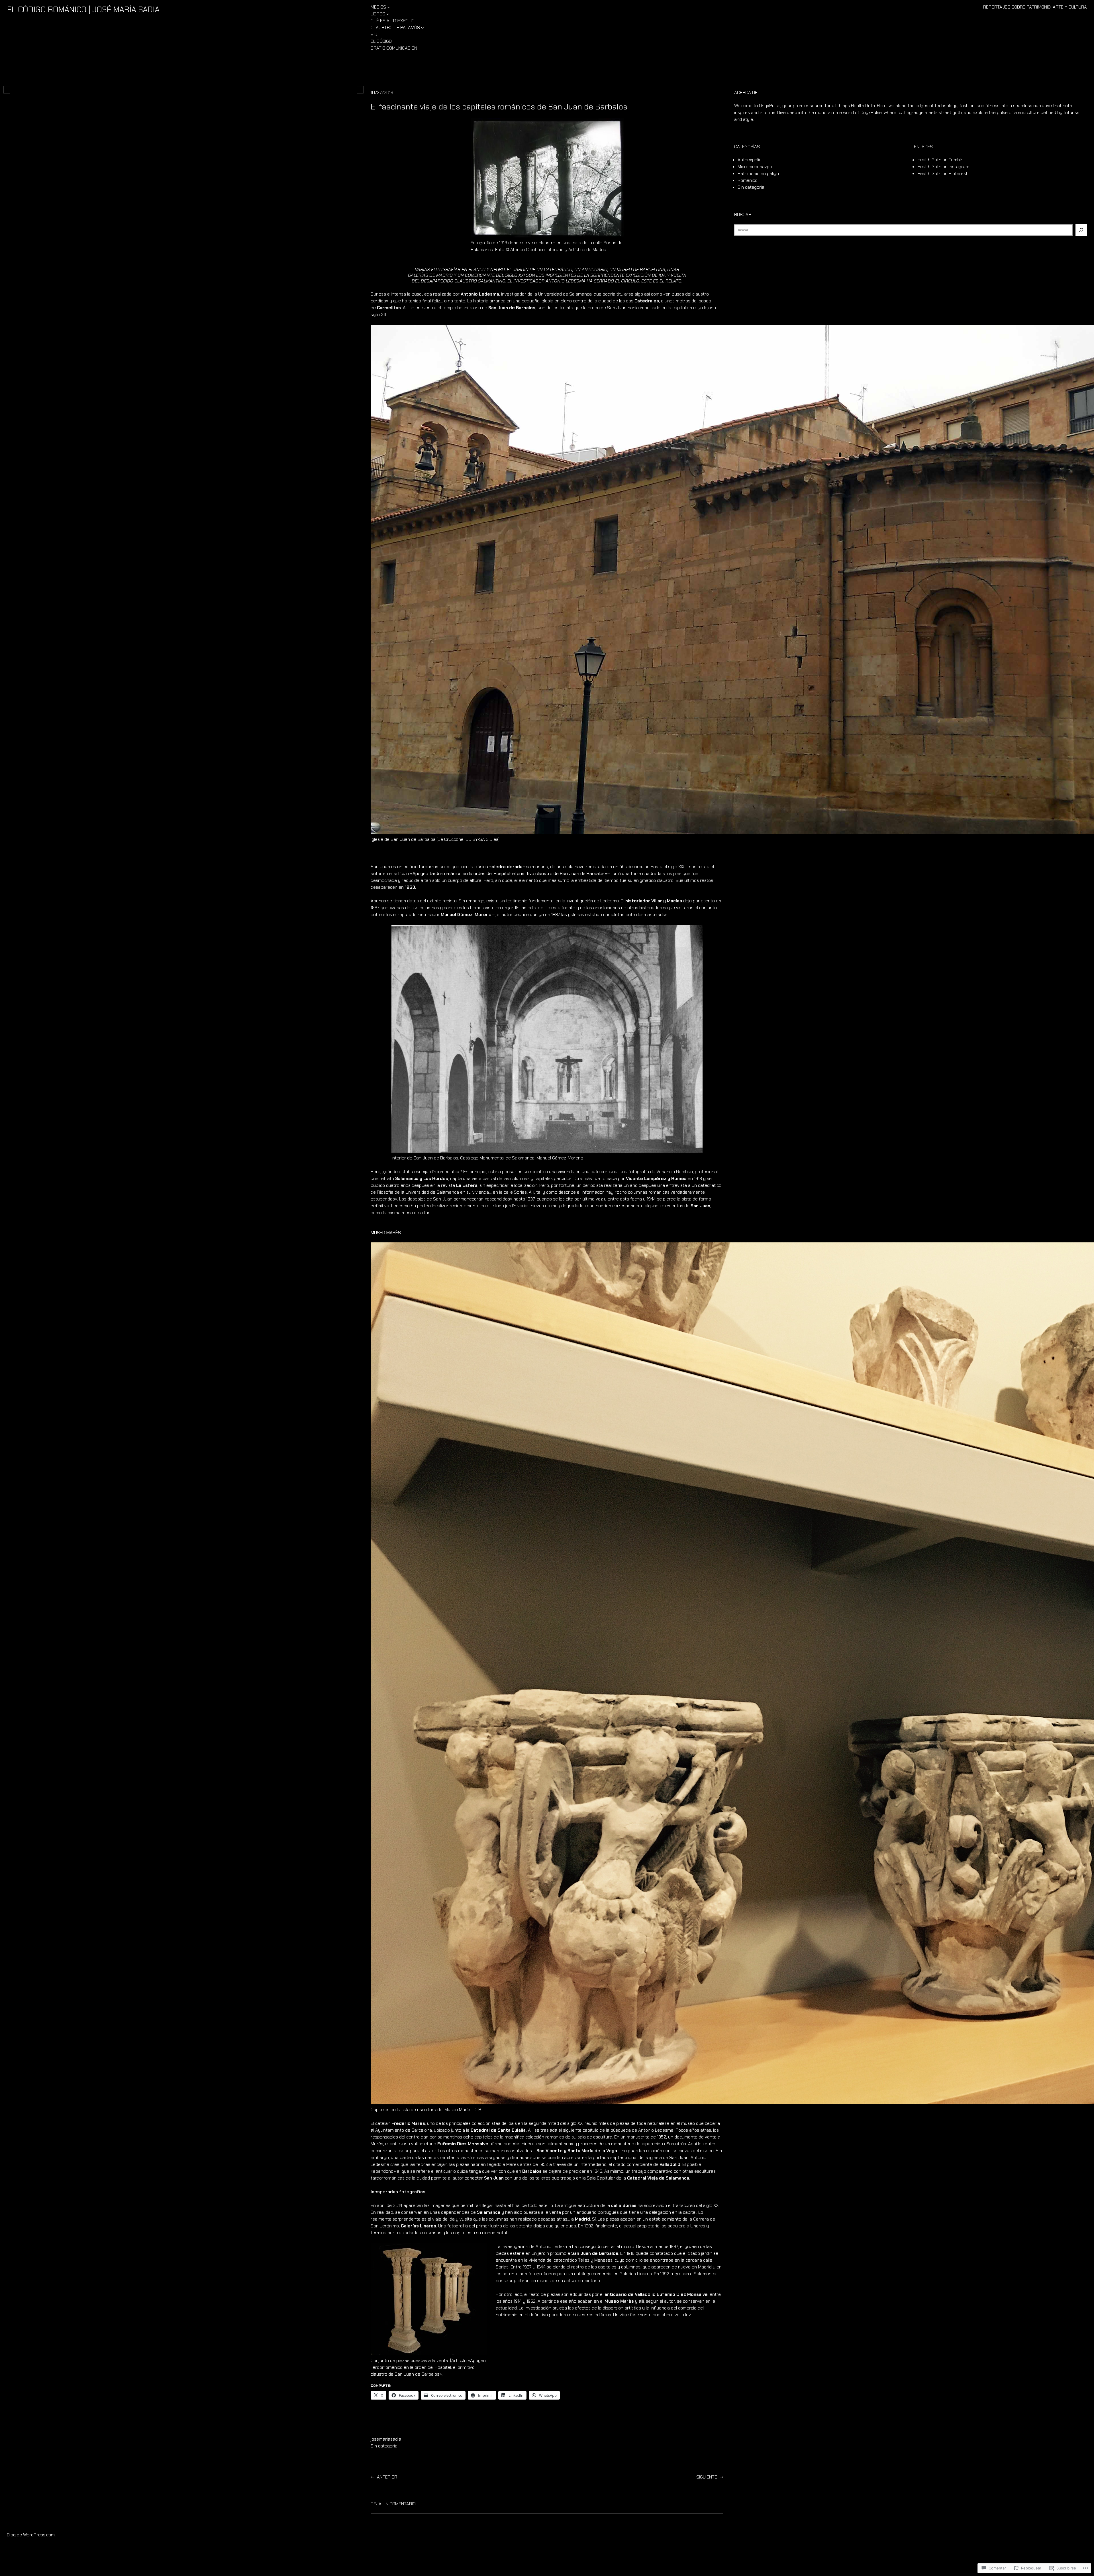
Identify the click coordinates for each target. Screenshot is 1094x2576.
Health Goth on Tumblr (940, 160)
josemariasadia (386, 2439)
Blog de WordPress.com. (31, 2535)
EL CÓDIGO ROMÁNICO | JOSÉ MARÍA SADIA (83, 10)
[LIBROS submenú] (388, 14)
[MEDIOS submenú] (389, 7)
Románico (748, 180)
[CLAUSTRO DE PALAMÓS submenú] (423, 28)
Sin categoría (384, 2446)
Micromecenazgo (755, 167)
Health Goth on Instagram (943, 167)
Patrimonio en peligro (759, 173)
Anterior (387, 2477)
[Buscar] (1081, 230)
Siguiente (707, 2477)
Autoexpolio (750, 160)
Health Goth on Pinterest (942, 173)
